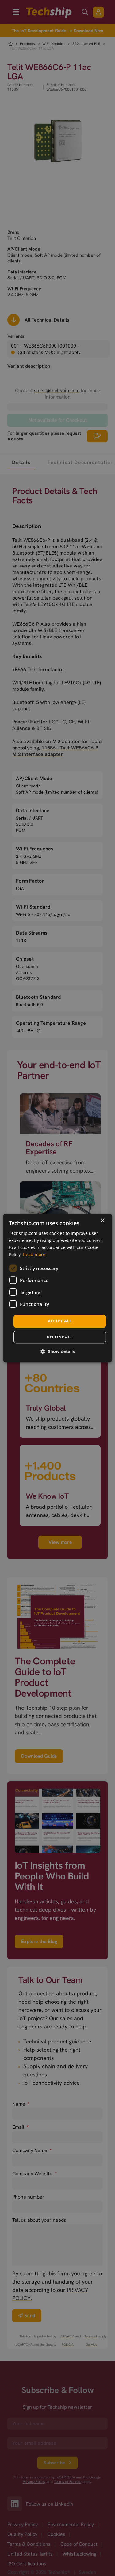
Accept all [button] (60, 1321)
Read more (34, 1254)
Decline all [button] (59, 1337)
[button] (58, 1351)
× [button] (102, 1221)
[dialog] (57, 1288)
